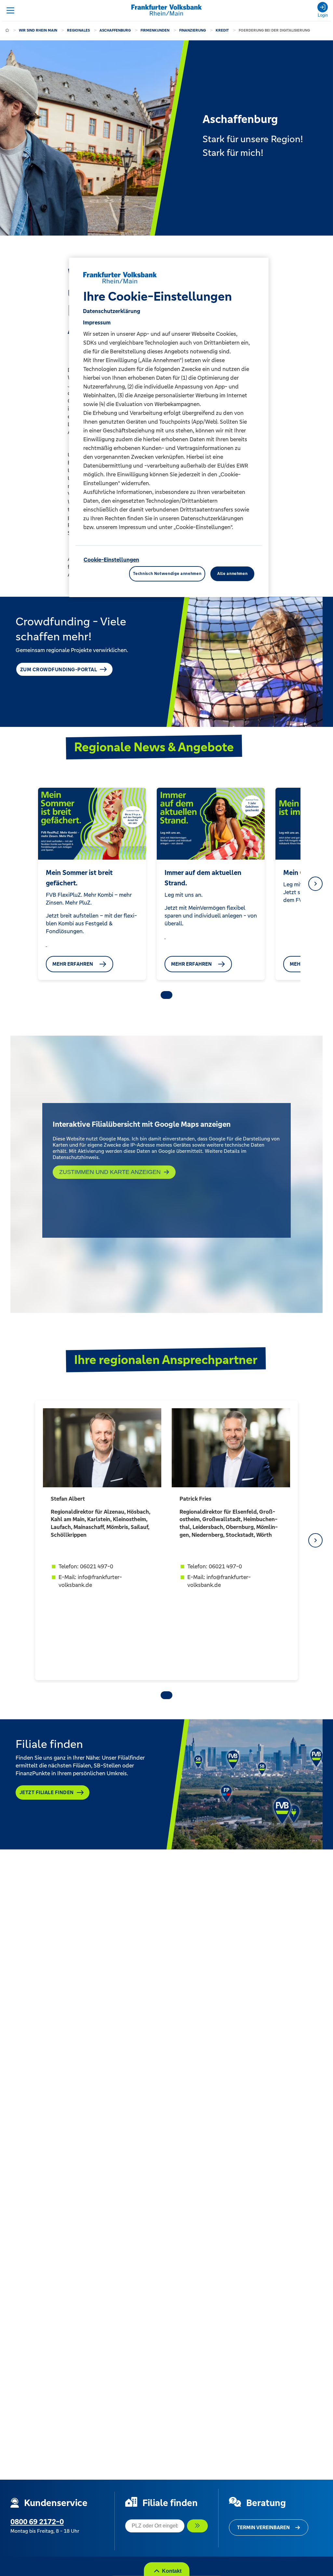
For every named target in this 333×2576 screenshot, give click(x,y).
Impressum (97, 322)
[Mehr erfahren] (47, 944)
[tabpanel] (92, 884)
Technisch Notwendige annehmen (167, 574)
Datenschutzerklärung (112, 311)
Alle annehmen (232, 574)
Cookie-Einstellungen (111, 560)
